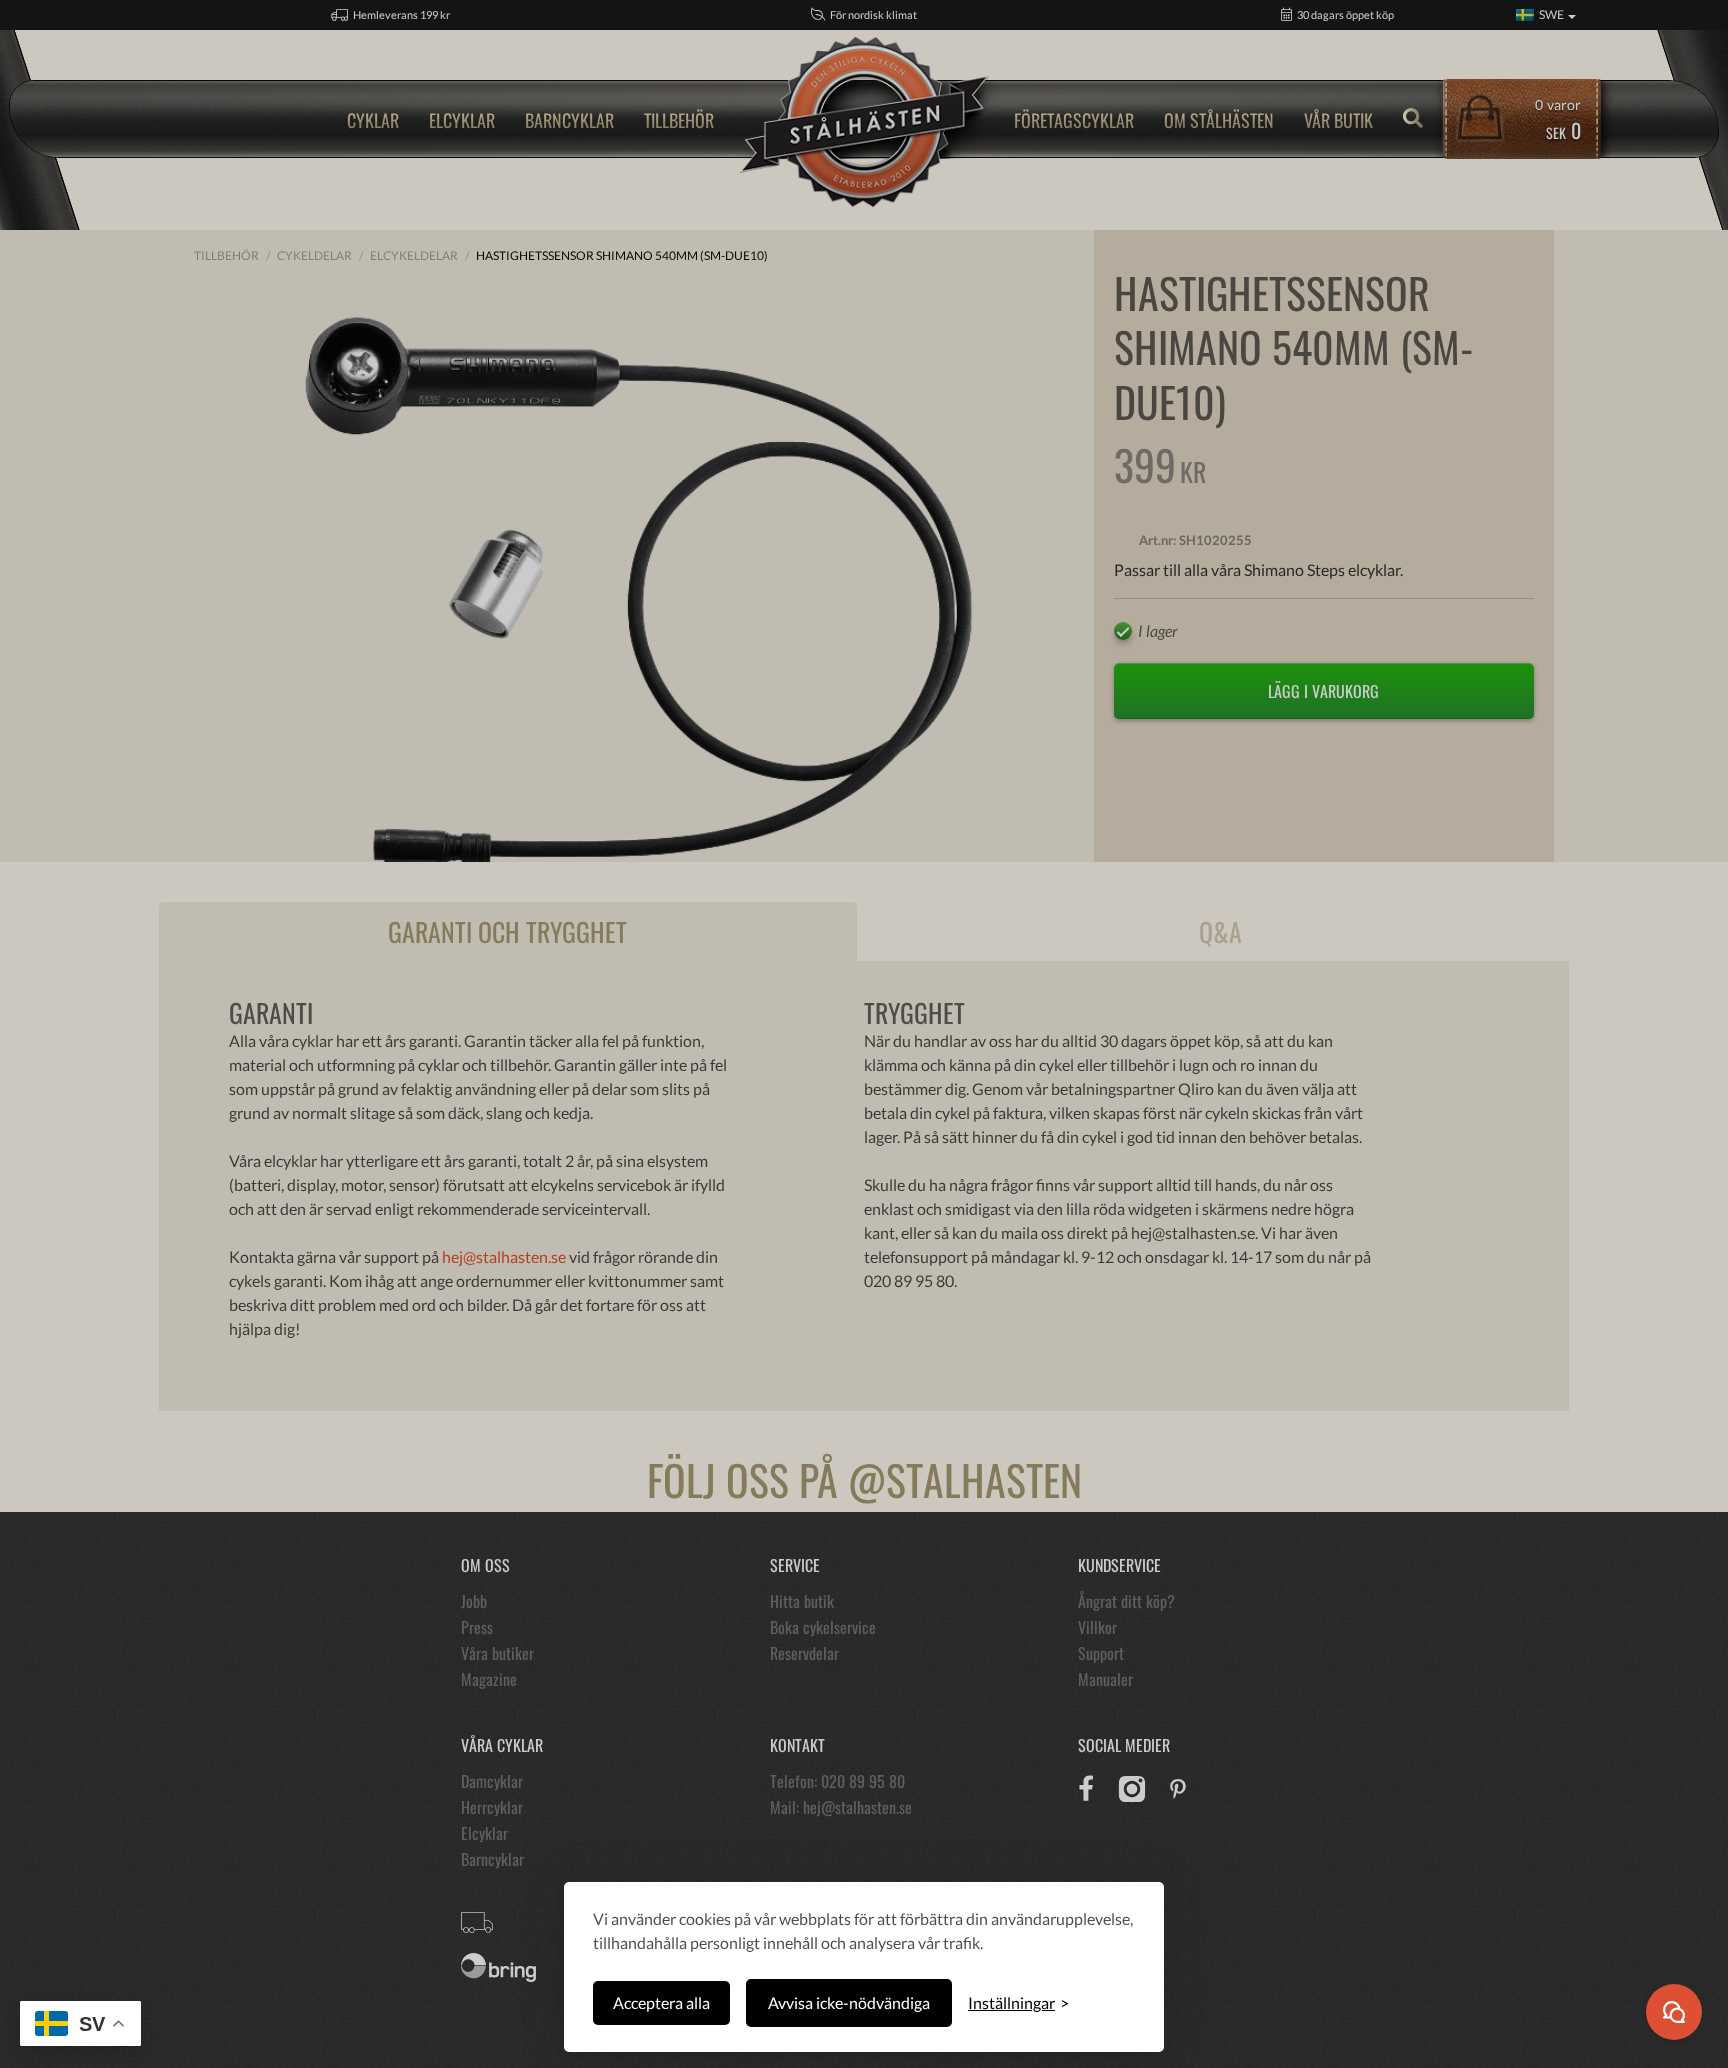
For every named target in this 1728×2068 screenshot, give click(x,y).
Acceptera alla (661, 2002)
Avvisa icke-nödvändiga (849, 2002)
